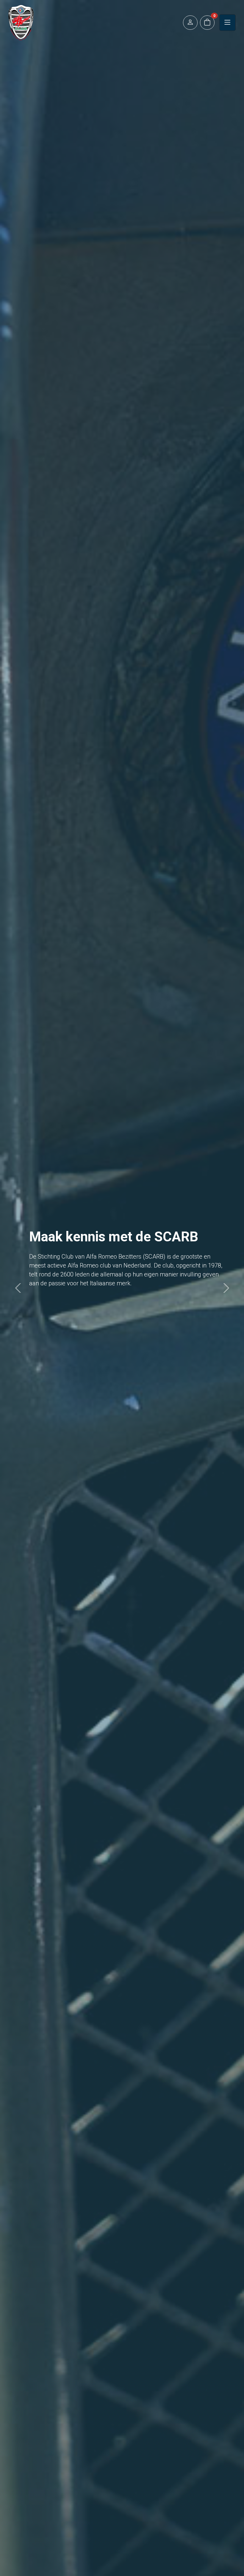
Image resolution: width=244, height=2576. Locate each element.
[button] (190, 23)
